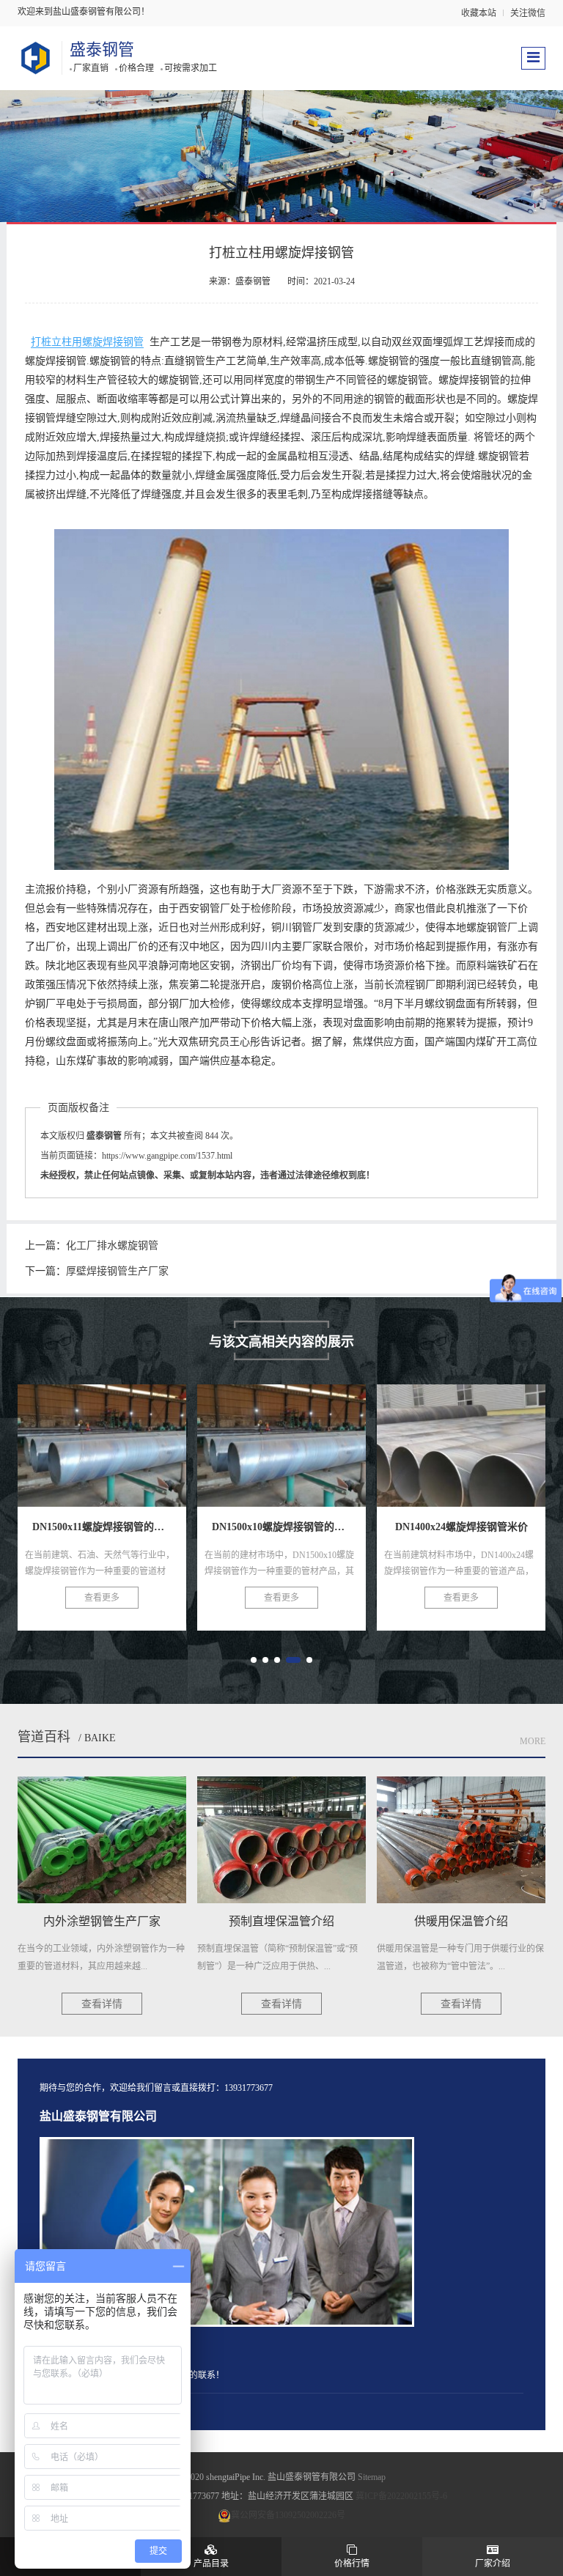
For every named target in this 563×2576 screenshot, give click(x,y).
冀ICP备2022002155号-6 (401, 2496)
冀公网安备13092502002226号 (288, 2515)
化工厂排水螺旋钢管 (112, 1245)
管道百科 (44, 1737)
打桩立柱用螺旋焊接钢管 (87, 342)
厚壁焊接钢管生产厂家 (117, 1271)
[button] (254, 1660)
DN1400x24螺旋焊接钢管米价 (299, 1437)
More (533, 1741)
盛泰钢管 (102, 49)
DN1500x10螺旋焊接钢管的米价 (126, 1437)
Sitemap (372, 2477)
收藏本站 (479, 13)
